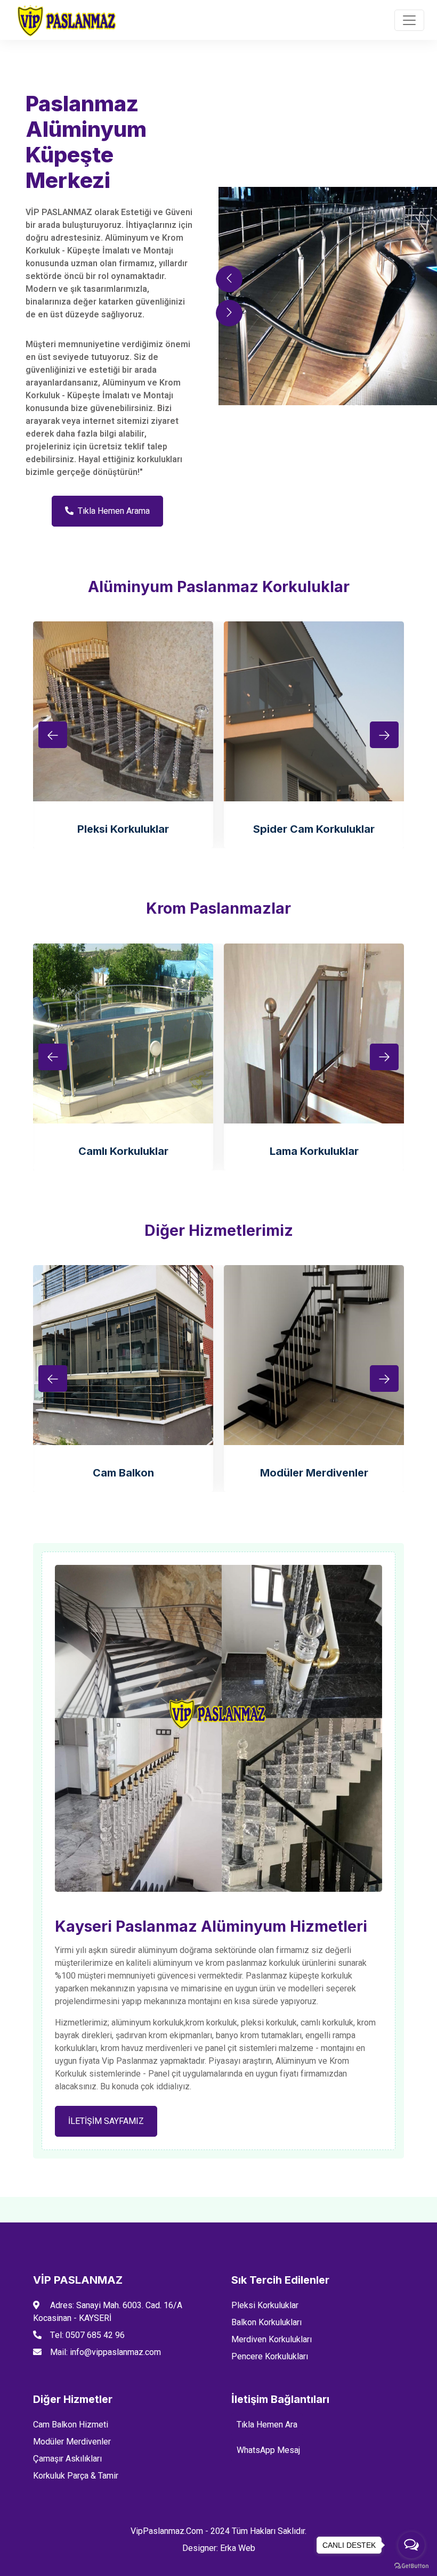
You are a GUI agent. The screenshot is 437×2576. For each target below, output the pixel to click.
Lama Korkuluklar (314, 1151)
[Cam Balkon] (123, 1355)
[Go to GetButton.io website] (411, 2565)
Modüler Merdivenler (314, 1473)
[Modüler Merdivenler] (314, 1355)
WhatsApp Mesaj (268, 2450)
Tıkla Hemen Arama (114, 511)
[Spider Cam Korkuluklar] (314, 711)
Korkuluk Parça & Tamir (76, 2476)
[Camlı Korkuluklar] (123, 1033)
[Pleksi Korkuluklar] (123, 711)
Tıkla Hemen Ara (267, 2425)
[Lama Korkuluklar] (314, 1033)
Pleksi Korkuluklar (123, 829)
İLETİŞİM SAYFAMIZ (106, 2121)
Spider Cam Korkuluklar (314, 829)
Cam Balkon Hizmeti (71, 2425)
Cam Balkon (123, 1473)
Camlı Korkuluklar (123, 1151)
